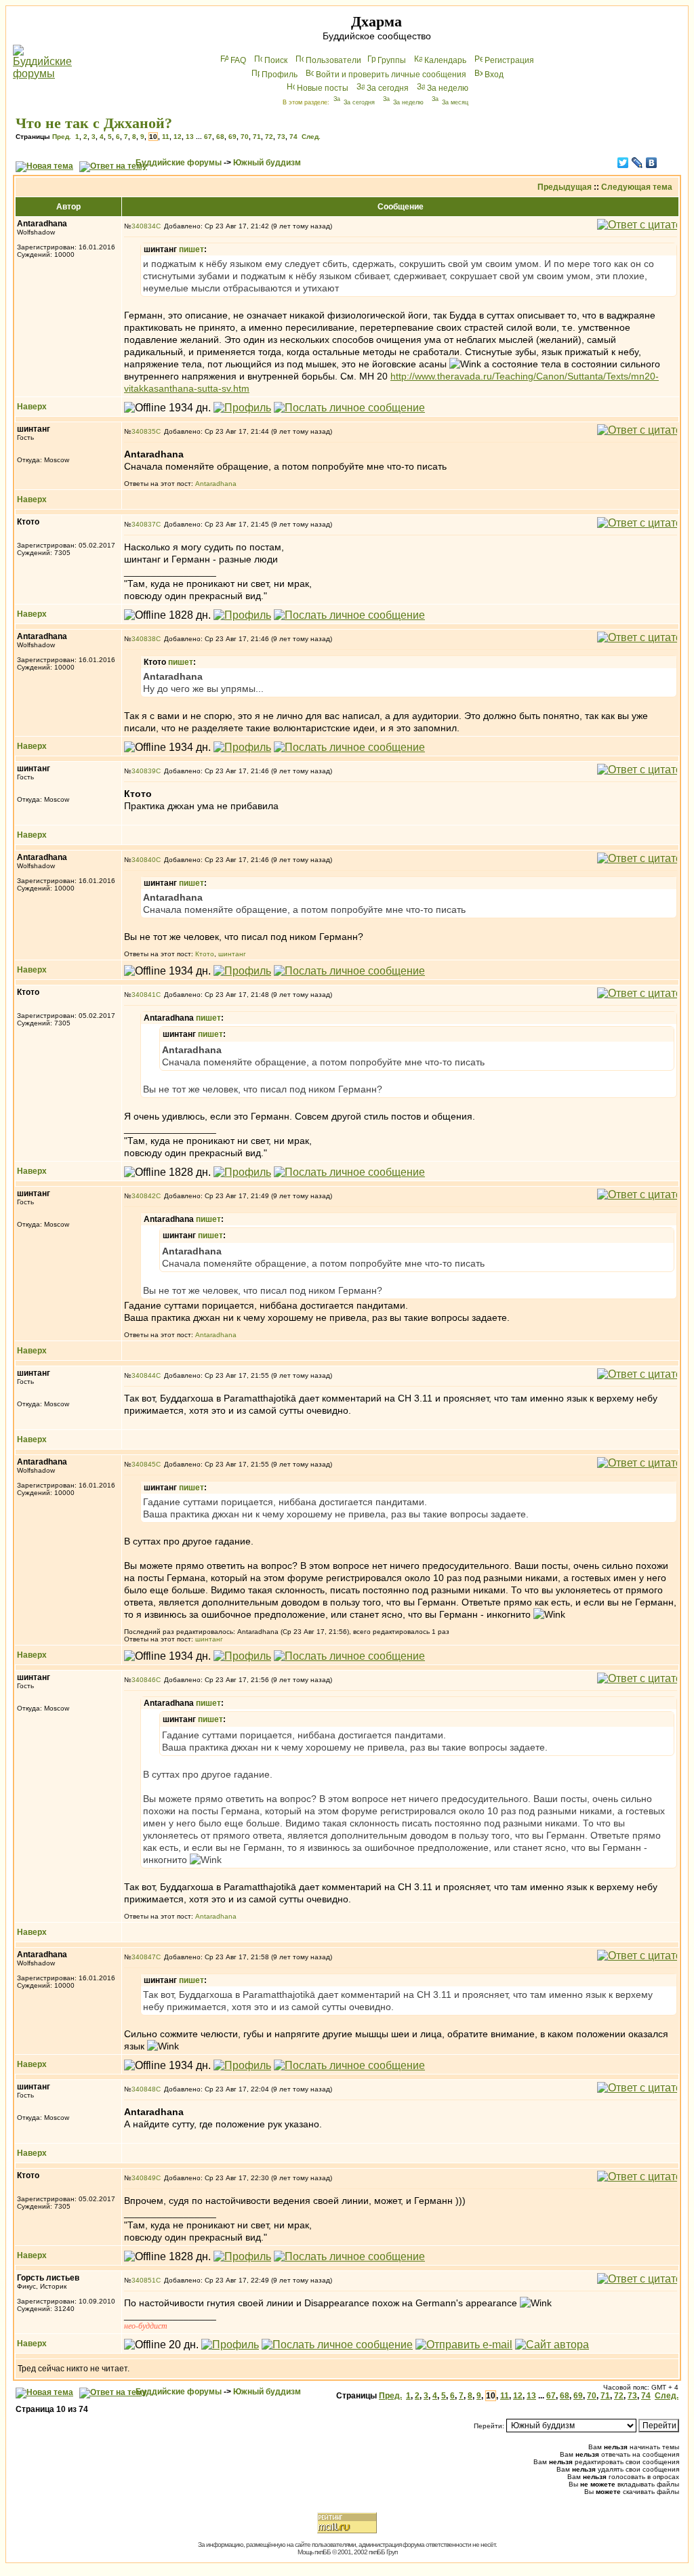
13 (190, 137)
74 (293, 137)
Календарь (445, 60)
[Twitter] (623, 163)
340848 (144, 2089)
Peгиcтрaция (509, 60)
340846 (144, 1680)
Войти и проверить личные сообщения (391, 75)
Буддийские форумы (179, 163)
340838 (144, 639)
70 (245, 137)
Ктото (205, 954)
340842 (144, 1196)
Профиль (280, 75)
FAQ (238, 60)
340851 (144, 2280)
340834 (144, 226)
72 (269, 137)
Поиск (276, 60)
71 (257, 137)
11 (166, 137)
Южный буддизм (267, 163)
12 (178, 137)
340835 (144, 431)
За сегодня (388, 88)
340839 (144, 771)
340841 (144, 995)
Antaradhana (216, 484)
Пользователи (333, 60)
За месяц (455, 102)
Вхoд (494, 75)
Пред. (62, 137)
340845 (144, 1464)
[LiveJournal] (637, 163)
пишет (191, 249)
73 (281, 137)
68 (220, 137)
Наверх (32, 407)
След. (311, 137)
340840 (144, 860)
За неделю (448, 88)
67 (208, 137)
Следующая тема (637, 187)
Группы (392, 60)
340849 (144, 2178)
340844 (144, 1375)
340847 (144, 1957)
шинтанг (232, 954)
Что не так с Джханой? (94, 123)
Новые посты (323, 88)
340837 (144, 524)
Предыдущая (565, 187)
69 (232, 137)
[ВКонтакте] (652, 163)
